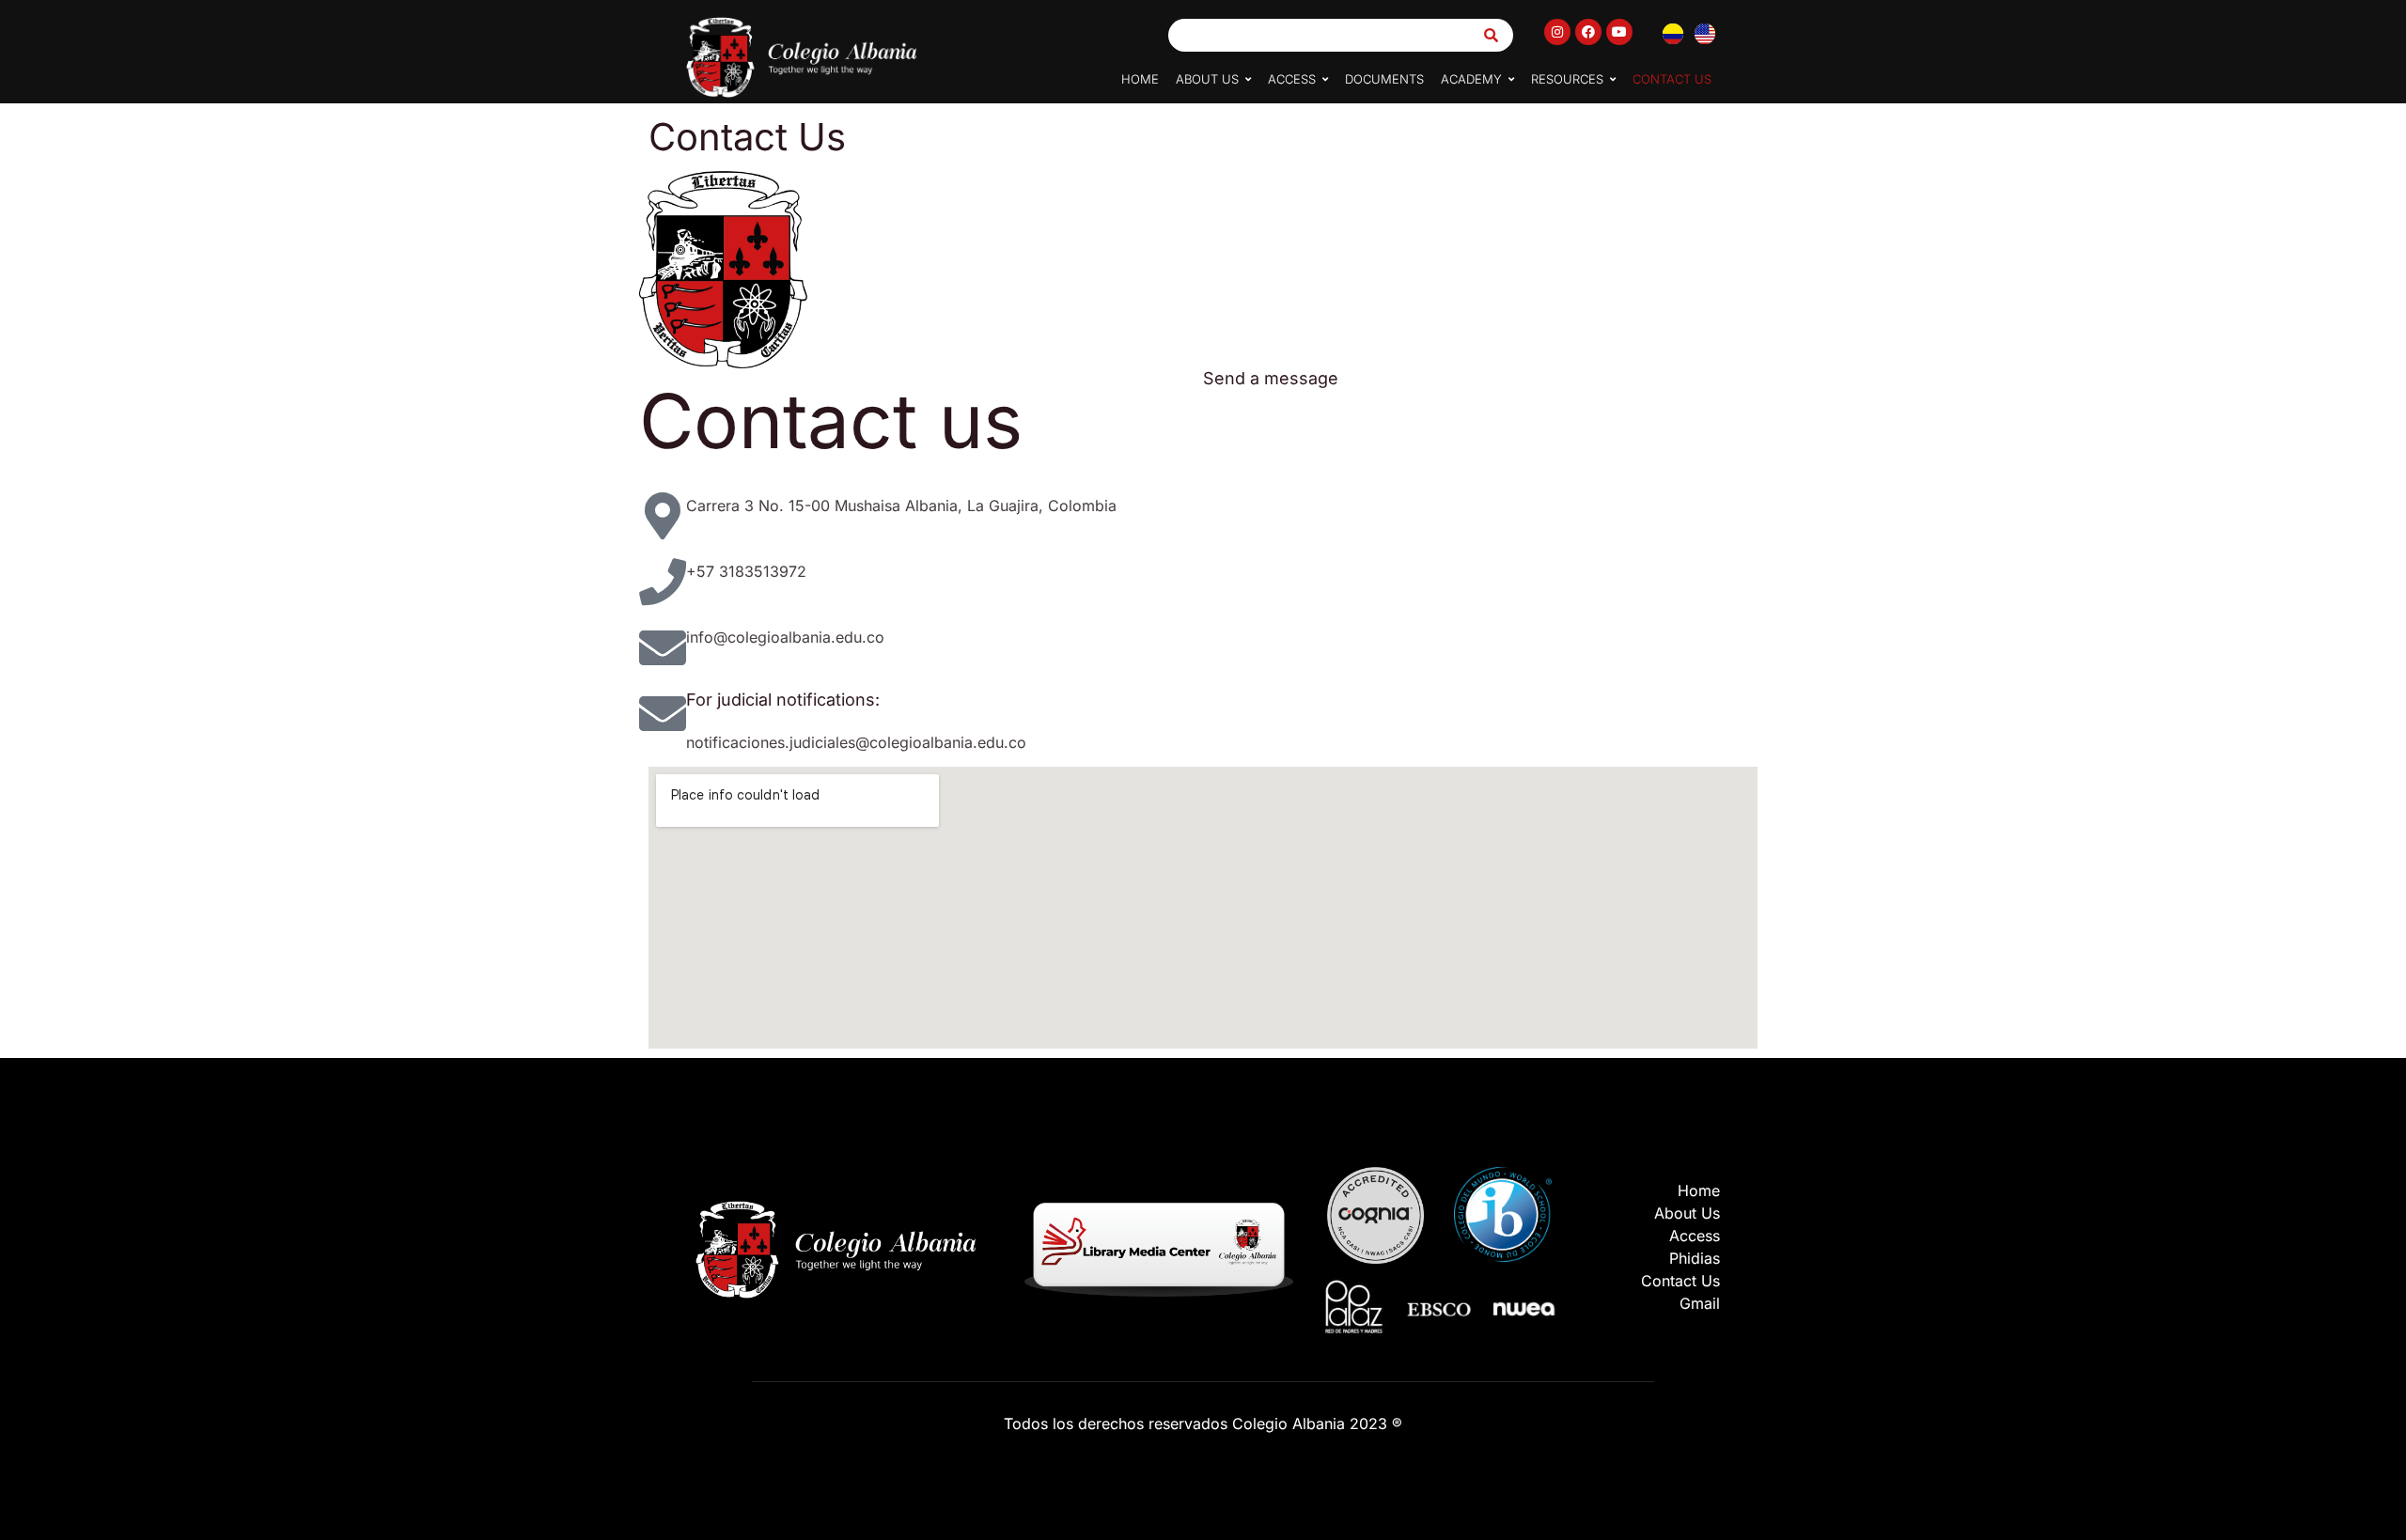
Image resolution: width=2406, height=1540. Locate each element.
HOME (1140, 79)
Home (1699, 1190)
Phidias (1695, 1258)
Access (1695, 1236)
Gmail (1700, 1303)
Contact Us (1680, 1281)
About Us (1687, 1213)
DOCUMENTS (1384, 79)
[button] (1213, 79)
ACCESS (1292, 79)
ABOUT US (1207, 79)
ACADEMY (1471, 79)
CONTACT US (1672, 79)
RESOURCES (1567, 79)
